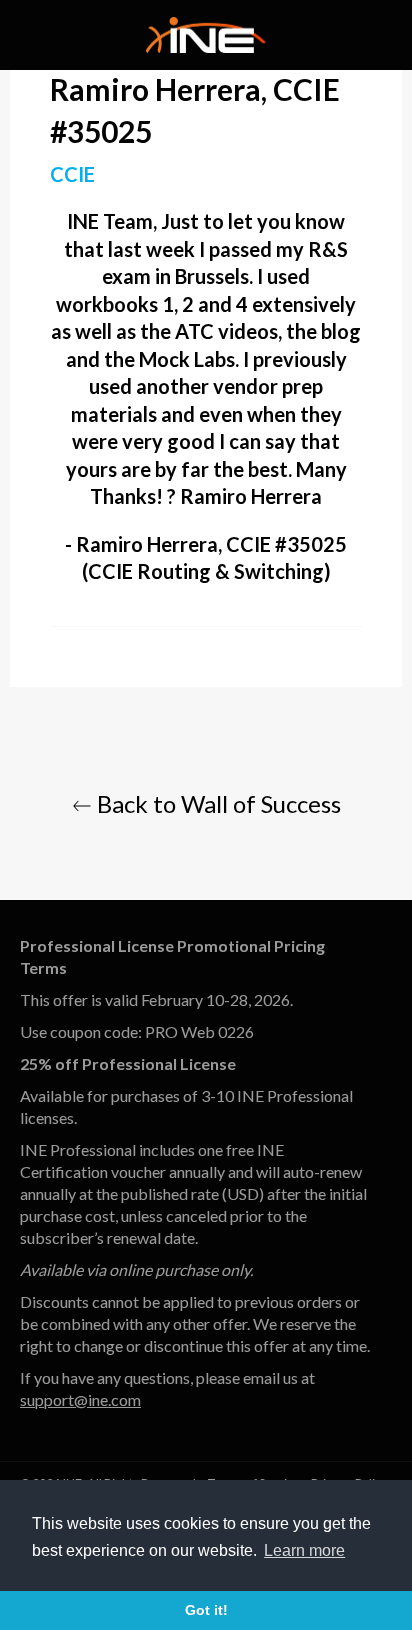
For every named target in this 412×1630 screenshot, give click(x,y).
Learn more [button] (304, 1550)
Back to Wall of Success (216, 803)
